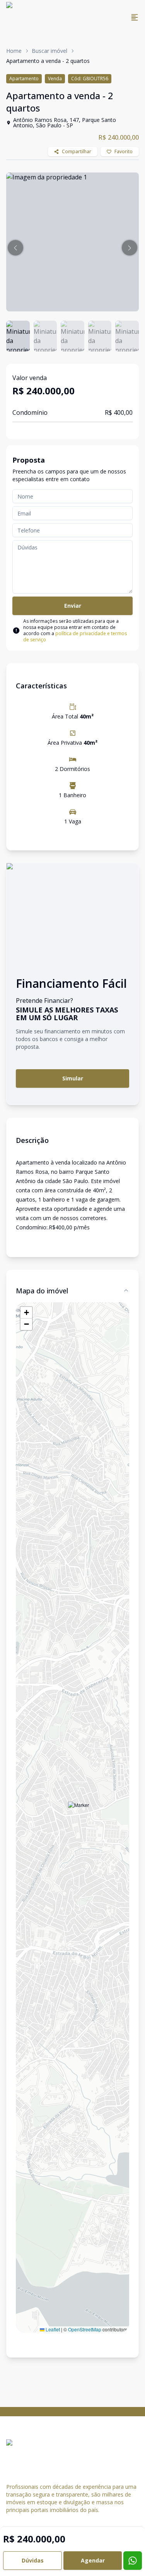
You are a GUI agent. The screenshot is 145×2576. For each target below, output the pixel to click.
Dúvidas (33, 2560)
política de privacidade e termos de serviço (75, 636)
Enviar (73, 606)
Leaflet (52, 2329)
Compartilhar (77, 151)
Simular (73, 1078)
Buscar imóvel (49, 51)
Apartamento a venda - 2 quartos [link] (48, 61)
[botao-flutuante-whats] (133, 2561)
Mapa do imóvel (42, 1291)
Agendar (93, 2560)
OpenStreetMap (85, 2329)
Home (14, 51)
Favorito (124, 151)
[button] (15, 248)
